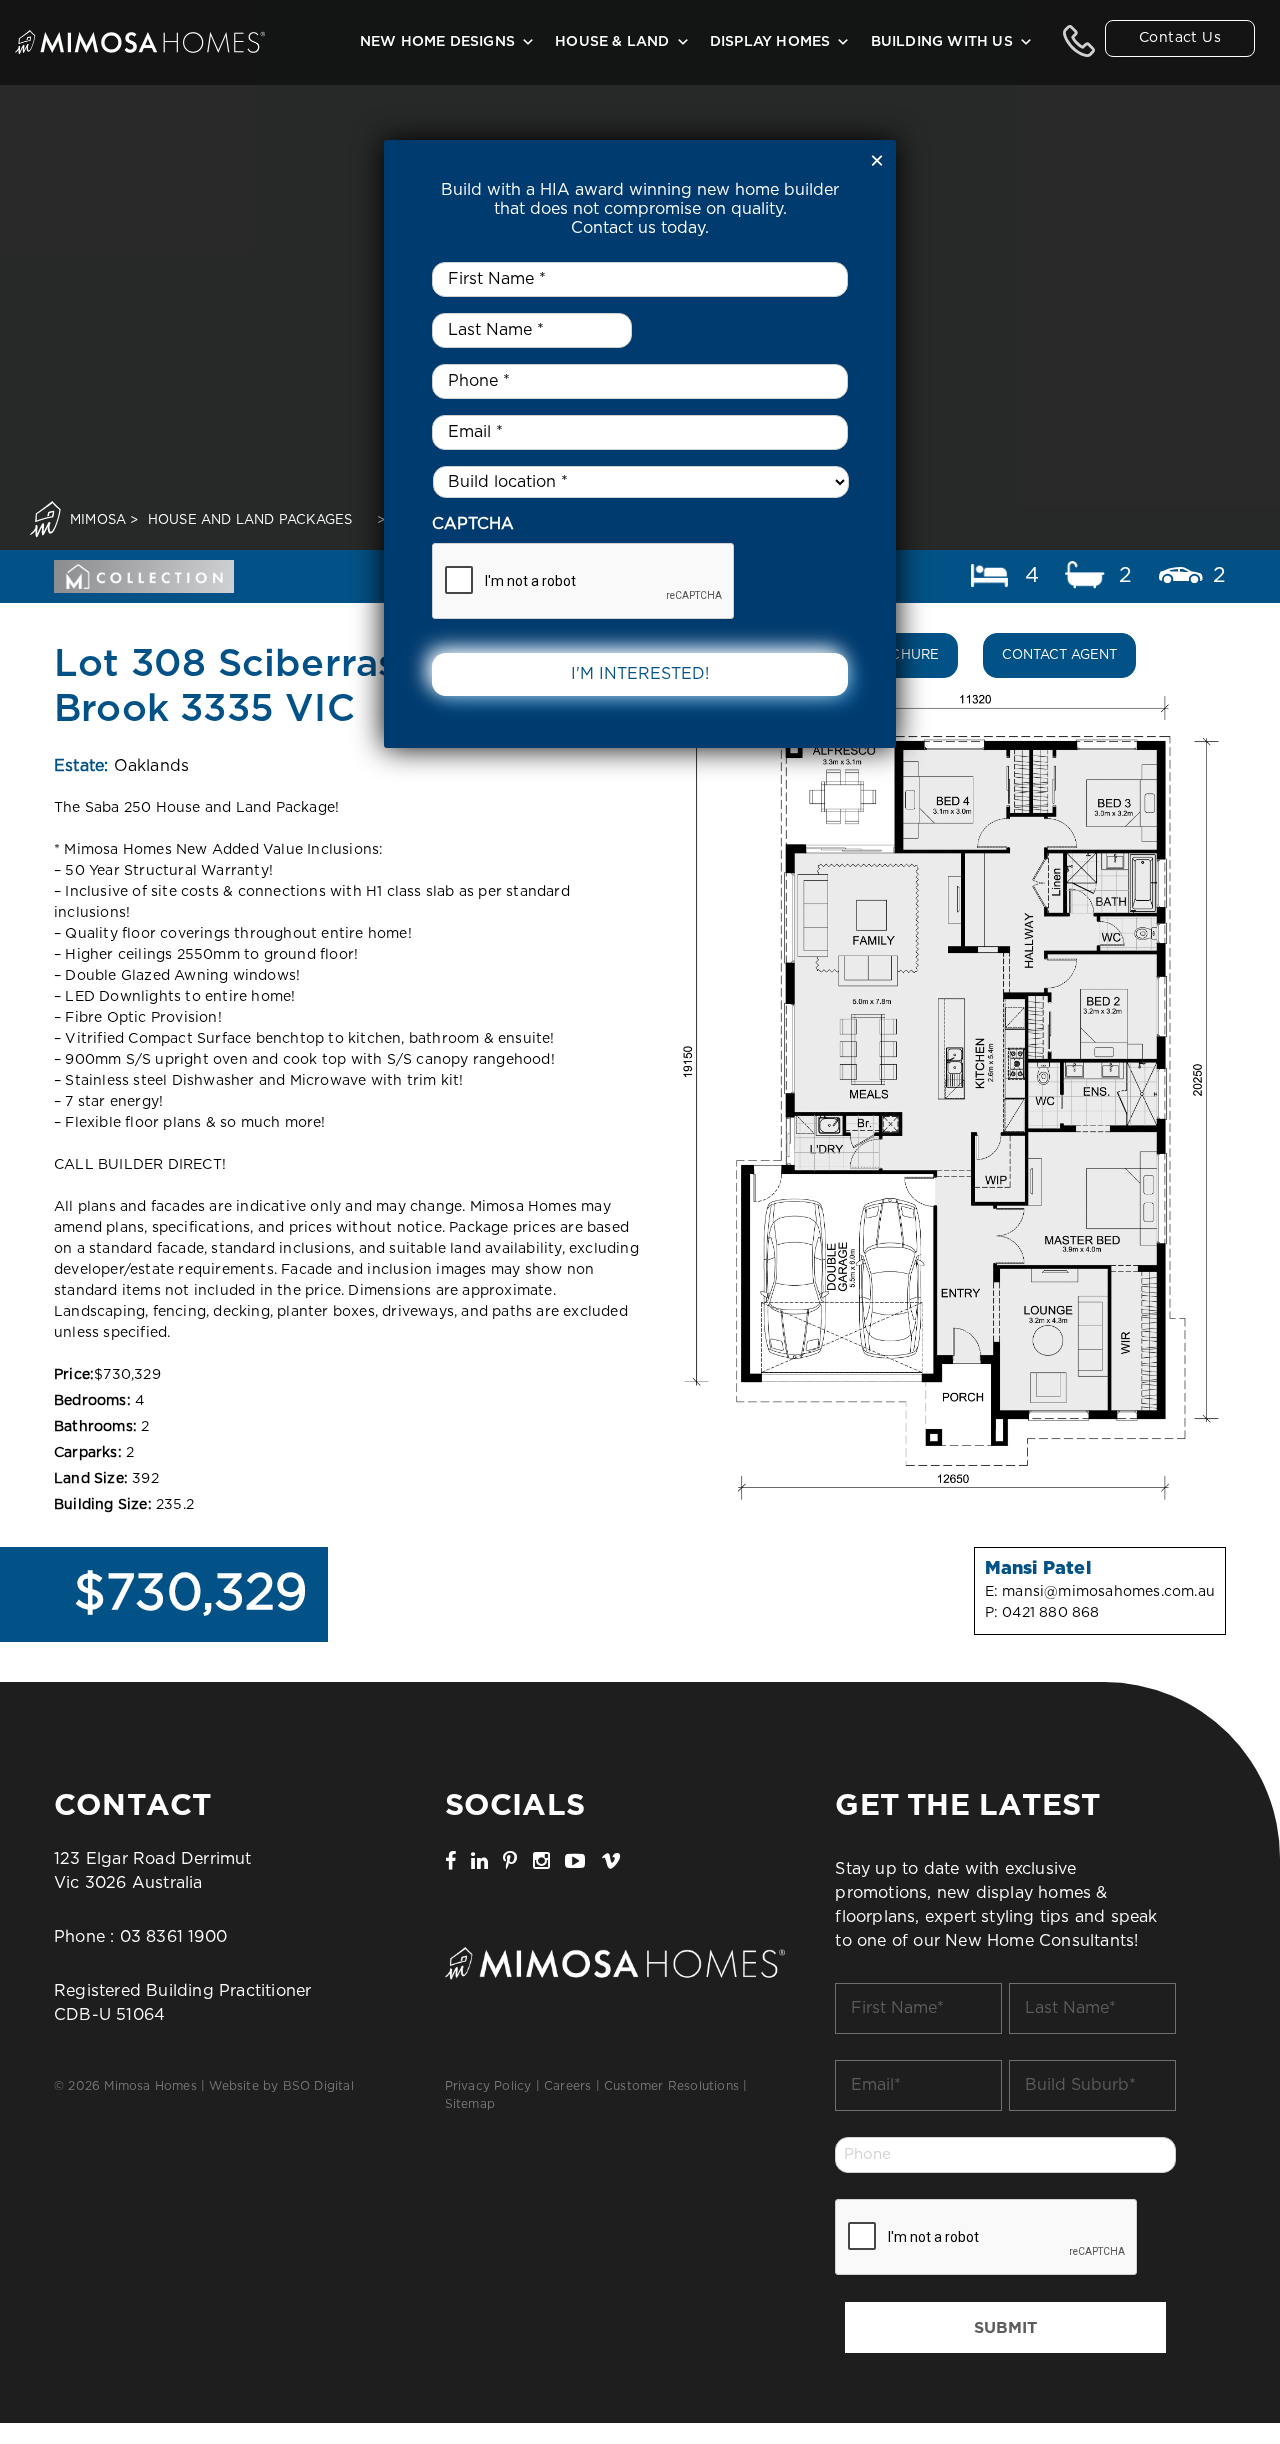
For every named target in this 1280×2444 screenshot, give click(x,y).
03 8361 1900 (173, 1937)
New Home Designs (437, 42)
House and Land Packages (250, 520)
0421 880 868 (1050, 1613)
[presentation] (987, 2238)
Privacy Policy (488, 2086)
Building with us (942, 42)
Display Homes (770, 42)
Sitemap (470, 2104)
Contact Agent (1059, 655)
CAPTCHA (473, 524)
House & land (612, 42)
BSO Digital (318, 2086)
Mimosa (98, 520)
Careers (567, 2086)
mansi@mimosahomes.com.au (1108, 1592)
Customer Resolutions (671, 2086)
